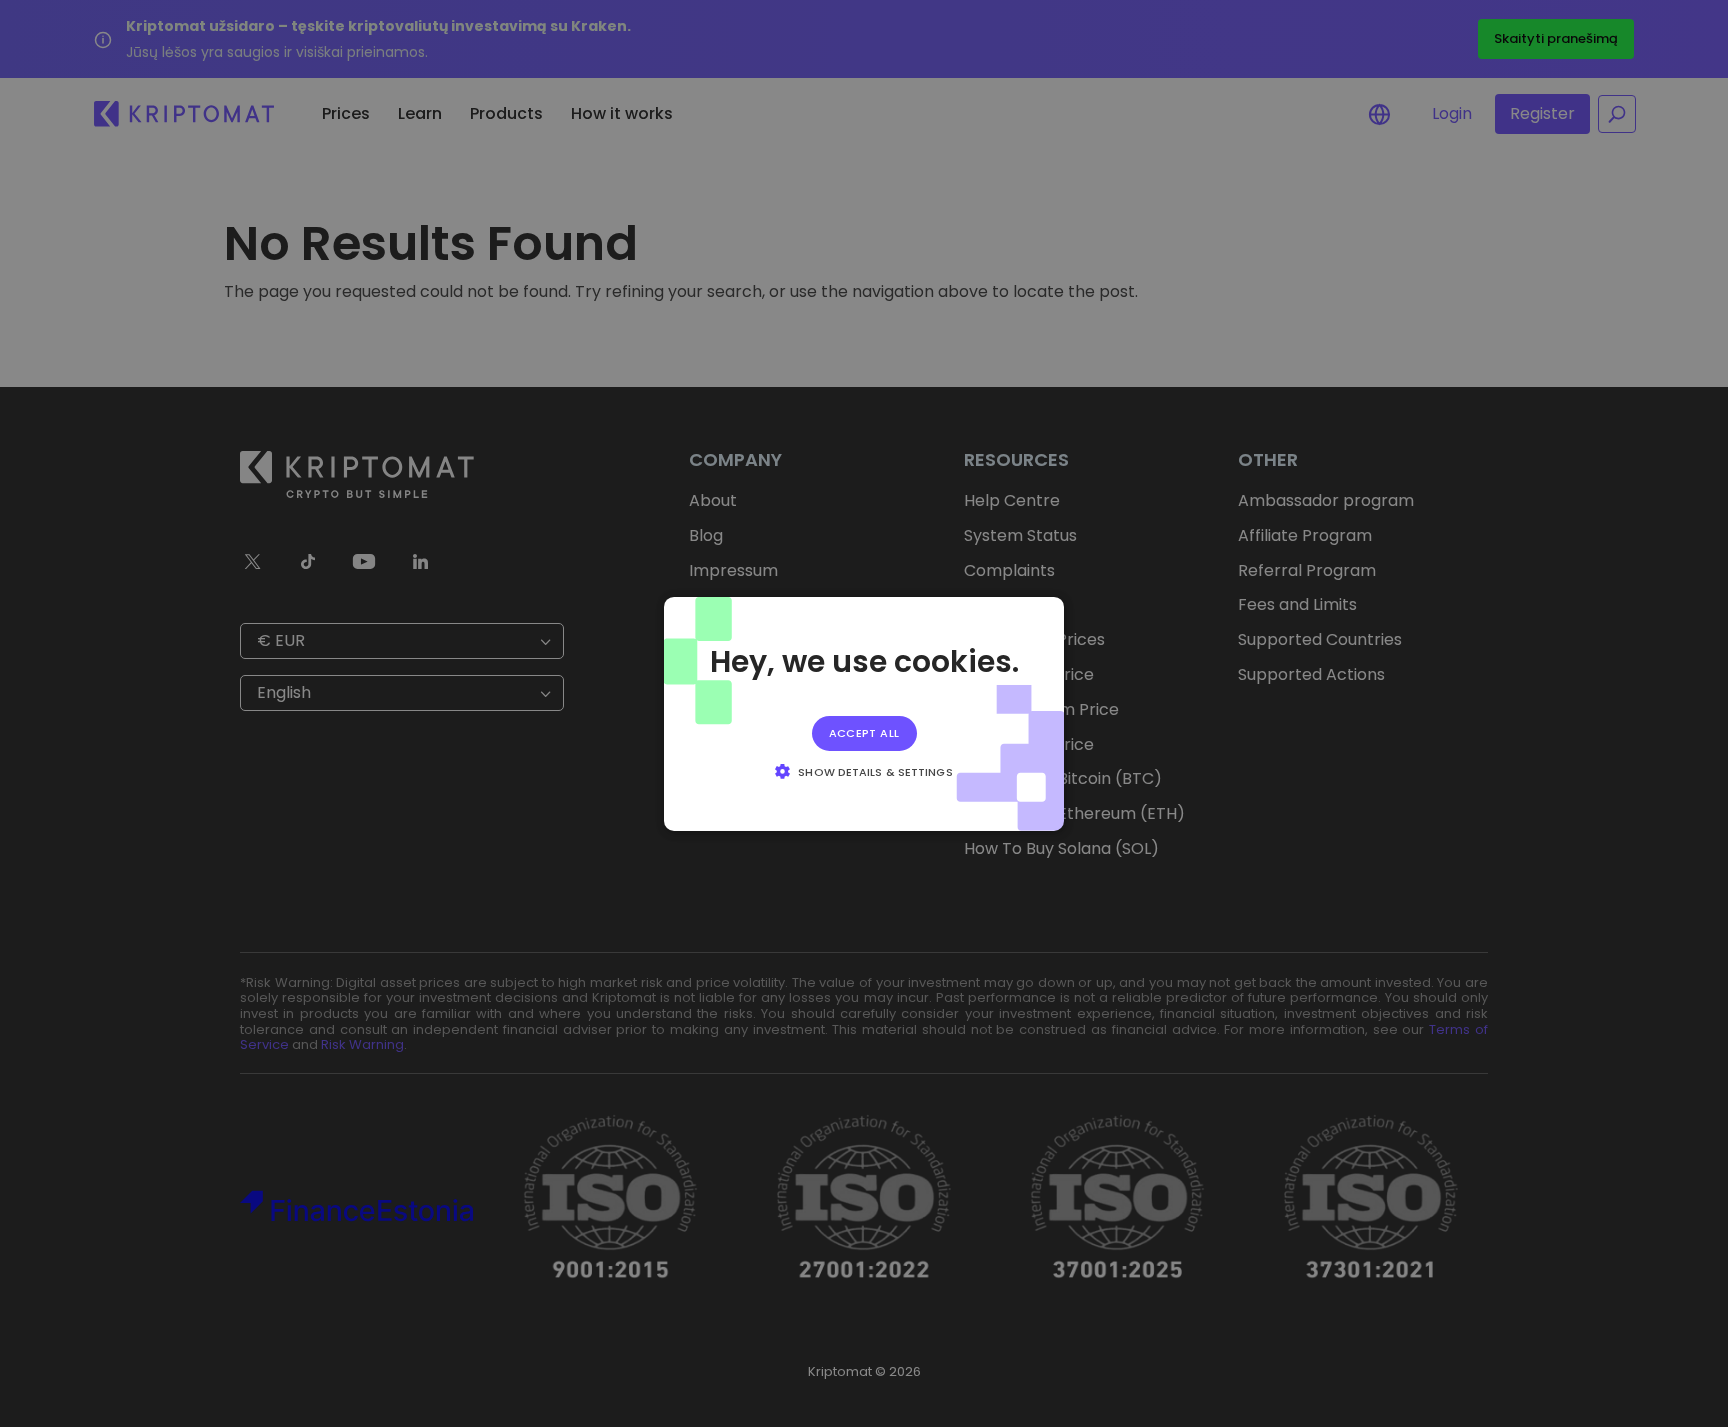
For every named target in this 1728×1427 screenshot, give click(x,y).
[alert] (864, 713)
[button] (863, 771)
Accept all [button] (864, 732)
